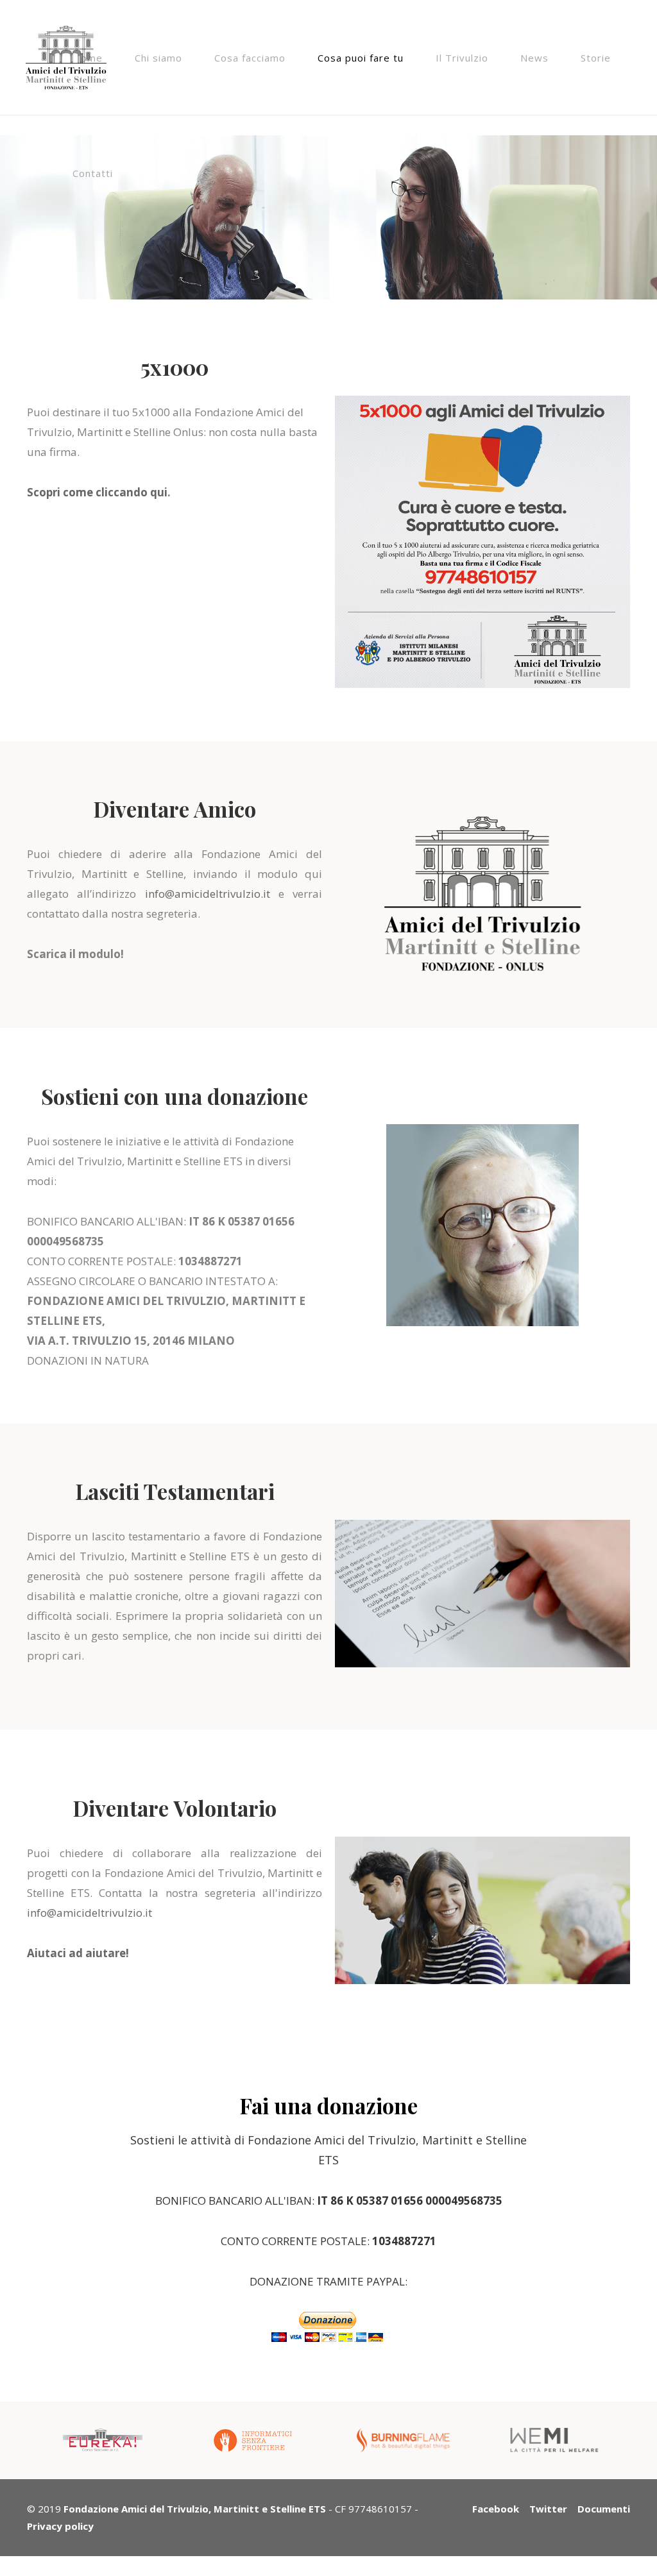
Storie (596, 58)
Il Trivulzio (462, 58)
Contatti (93, 173)
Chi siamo (158, 58)
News (534, 58)
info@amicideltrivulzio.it (208, 894)
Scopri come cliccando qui (97, 492)
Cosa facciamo (250, 58)
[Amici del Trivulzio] (66, 45)
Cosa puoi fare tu (361, 58)
